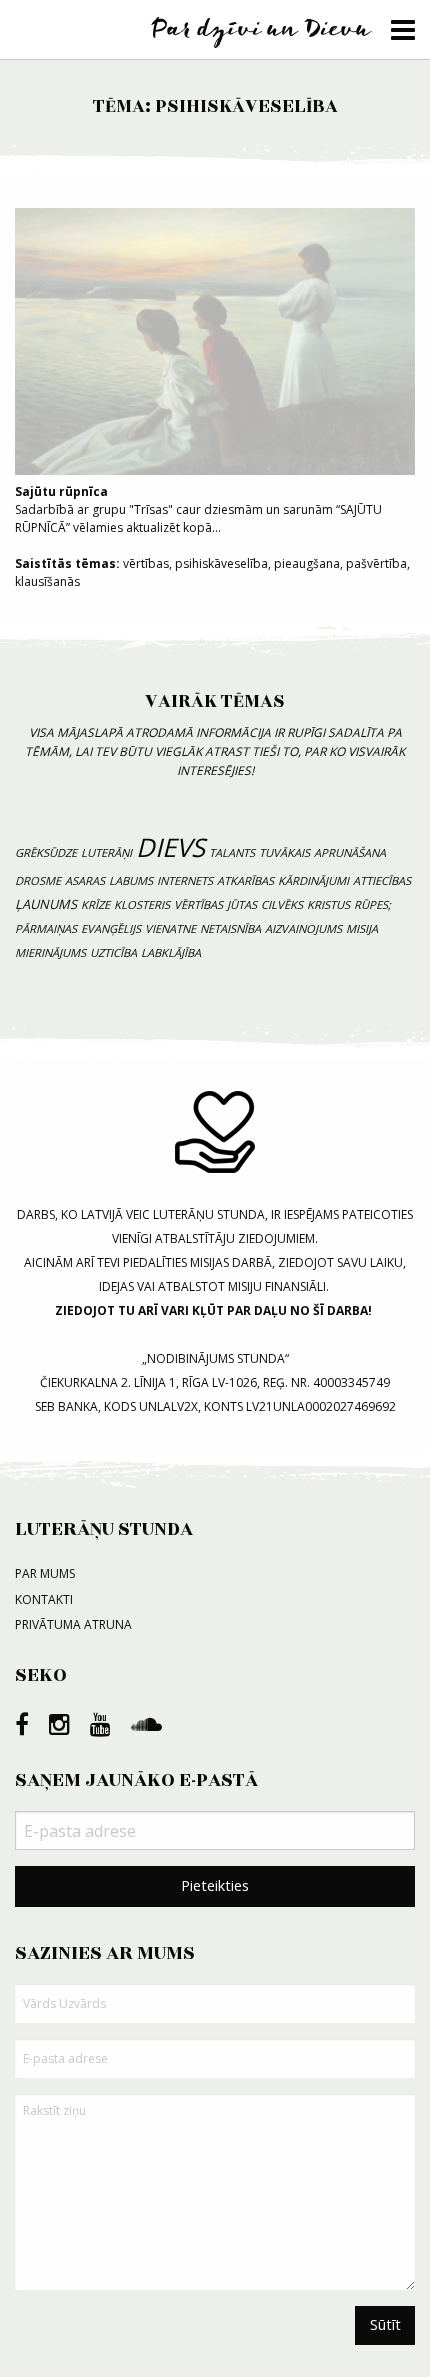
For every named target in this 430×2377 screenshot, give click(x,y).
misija (362, 928)
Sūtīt (385, 2324)
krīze (95, 904)
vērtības (146, 563)
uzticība (113, 952)
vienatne (170, 928)
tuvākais (284, 852)
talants (232, 852)
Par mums (45, 1573)
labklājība (171, 952)
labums (131, 880)
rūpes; (372, 904)
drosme (38, 880)
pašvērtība (376, 563)
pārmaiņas (46, 928)
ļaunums (46, 904)
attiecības (382, 880)
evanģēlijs (111, 928)
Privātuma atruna (73, 1624)
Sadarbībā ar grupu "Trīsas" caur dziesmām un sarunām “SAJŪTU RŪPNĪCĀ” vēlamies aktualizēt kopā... (198, 509)
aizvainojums (303, 928)
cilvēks (282, 904)
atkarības (245, 880)
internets (185, 880)
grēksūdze (46, 852)
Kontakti (44, 1599)
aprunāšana (350, 852)
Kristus (328, 904)
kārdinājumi (313, 880)
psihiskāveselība (221, 563)
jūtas (242, 904)
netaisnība (230, 928)
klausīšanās (47, 581)
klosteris (142, 904)
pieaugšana (307, 563)
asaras (85, 880)
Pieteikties (215, 1885)
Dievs (170, 847)
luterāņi (106, 852)
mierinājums (50, 952)
